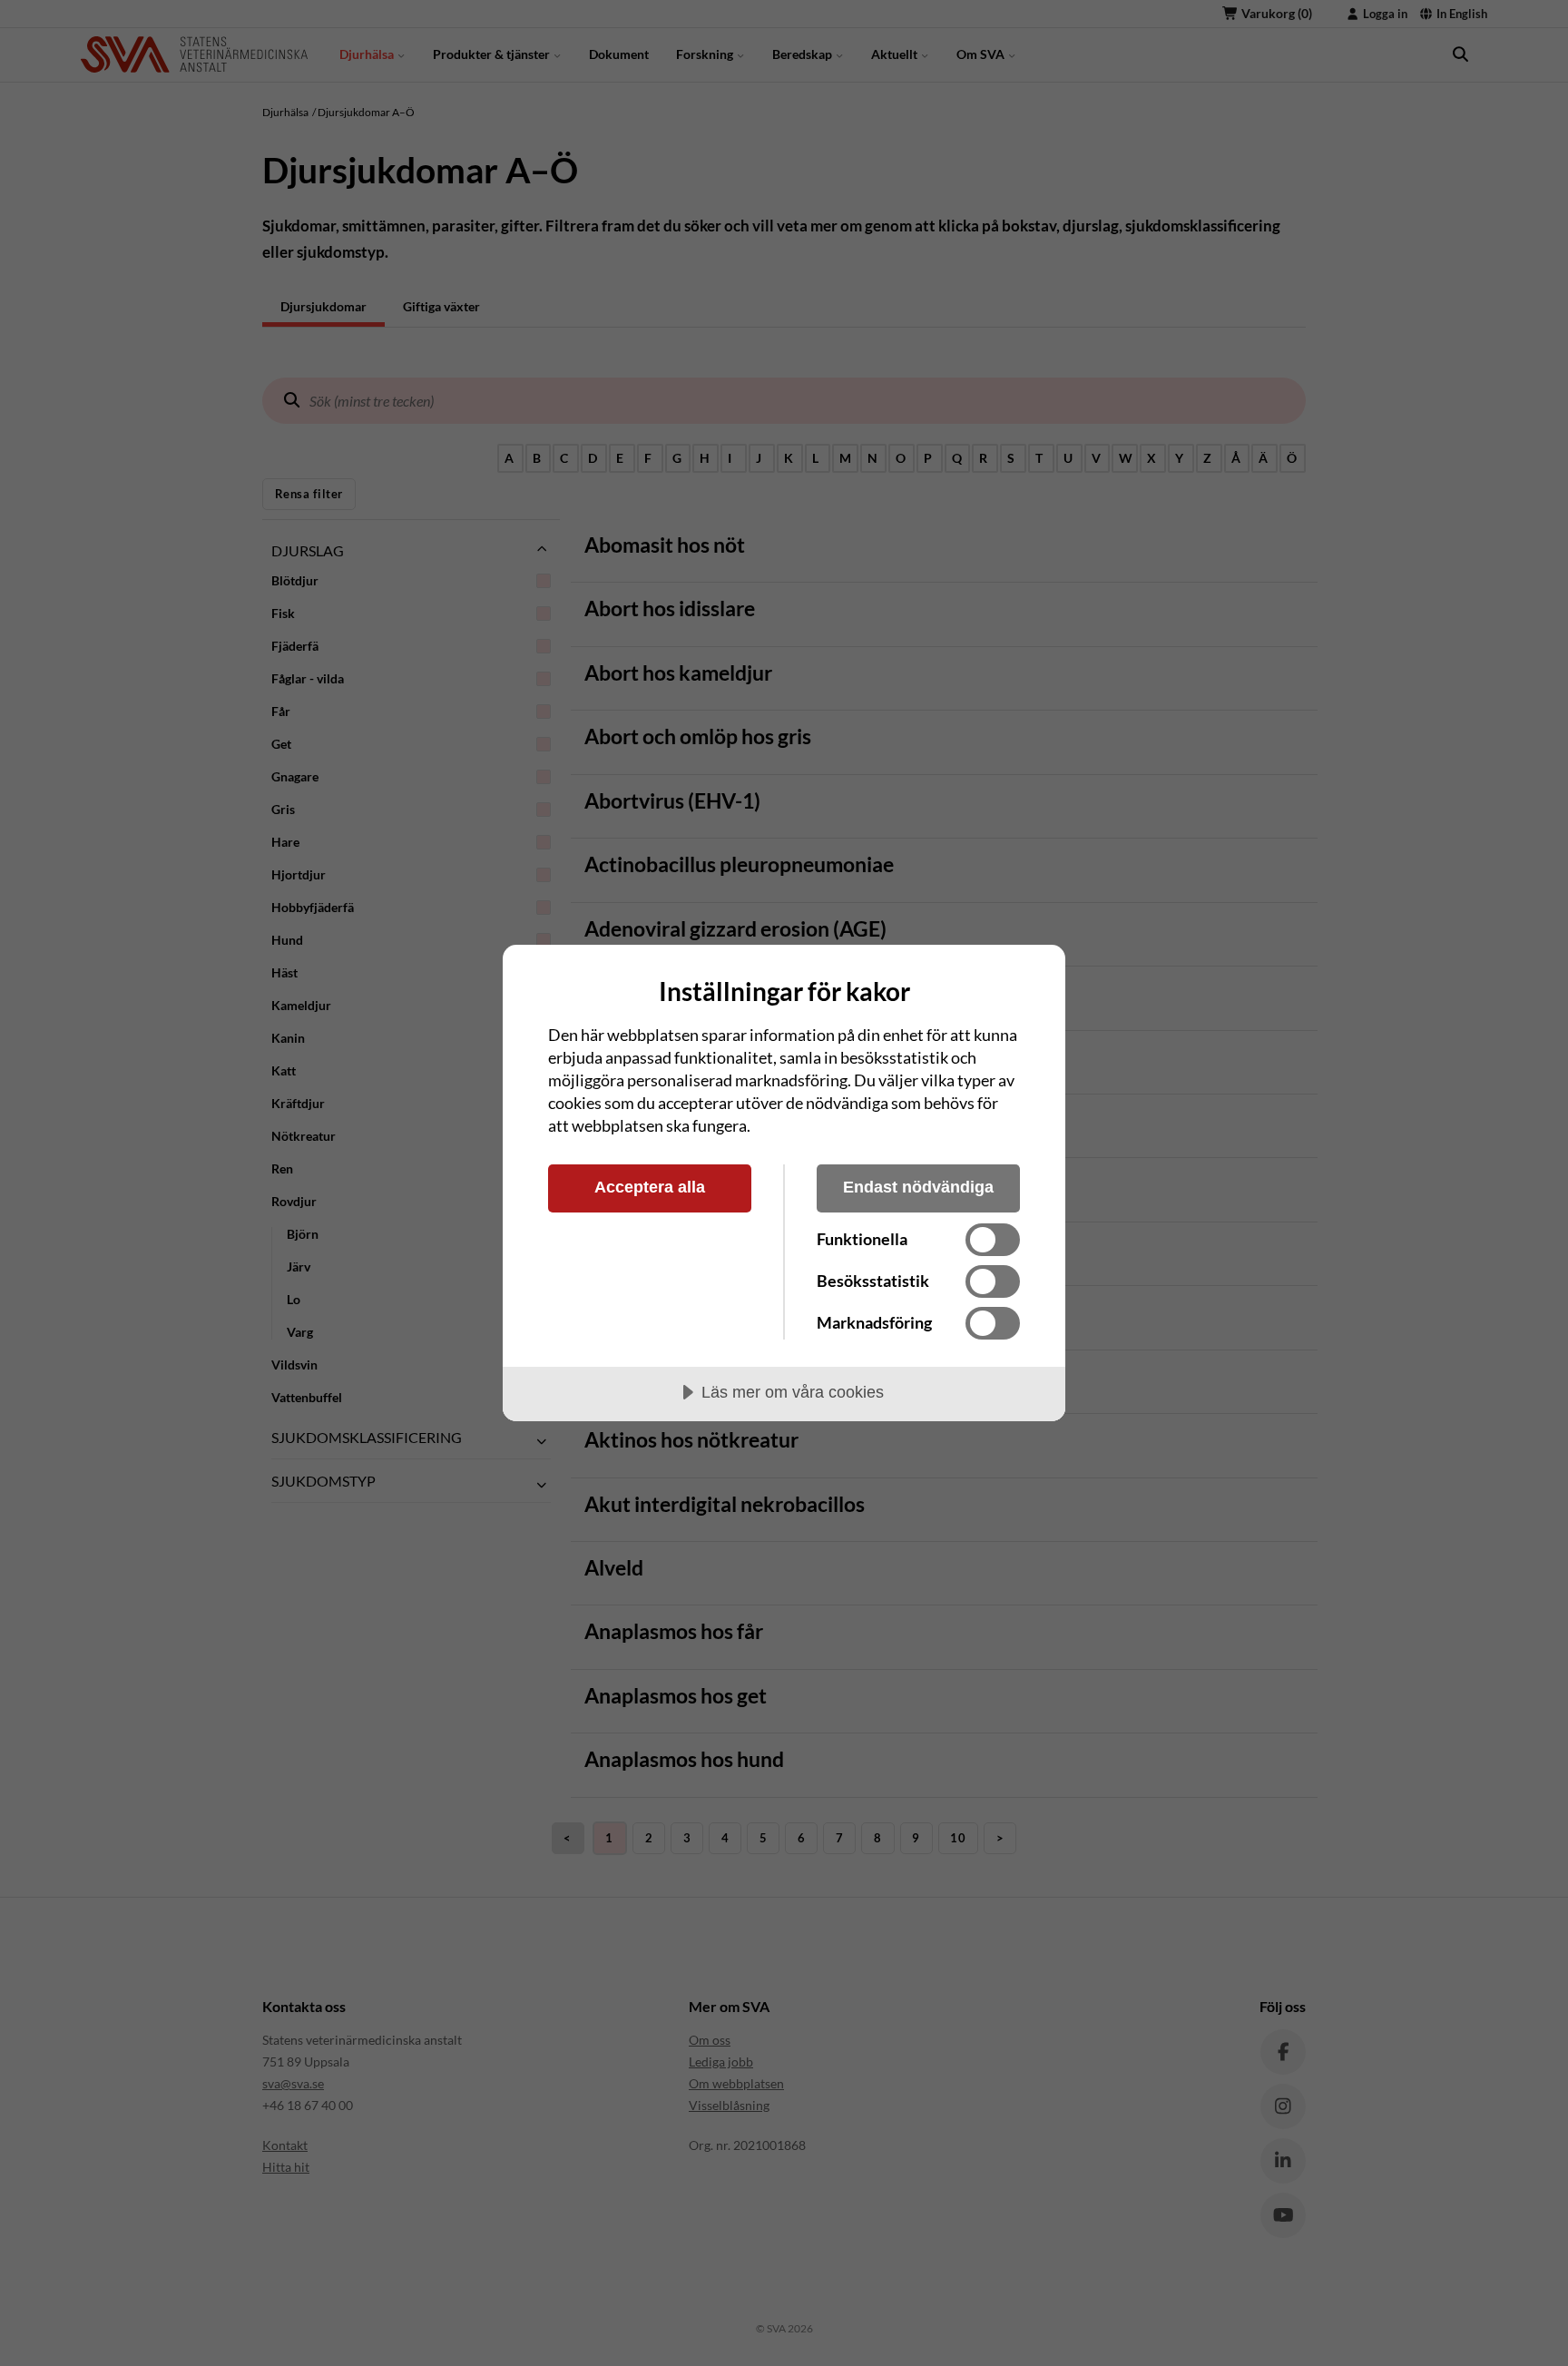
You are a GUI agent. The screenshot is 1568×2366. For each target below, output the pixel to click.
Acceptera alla (650, 1187)
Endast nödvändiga (918, 1187)
